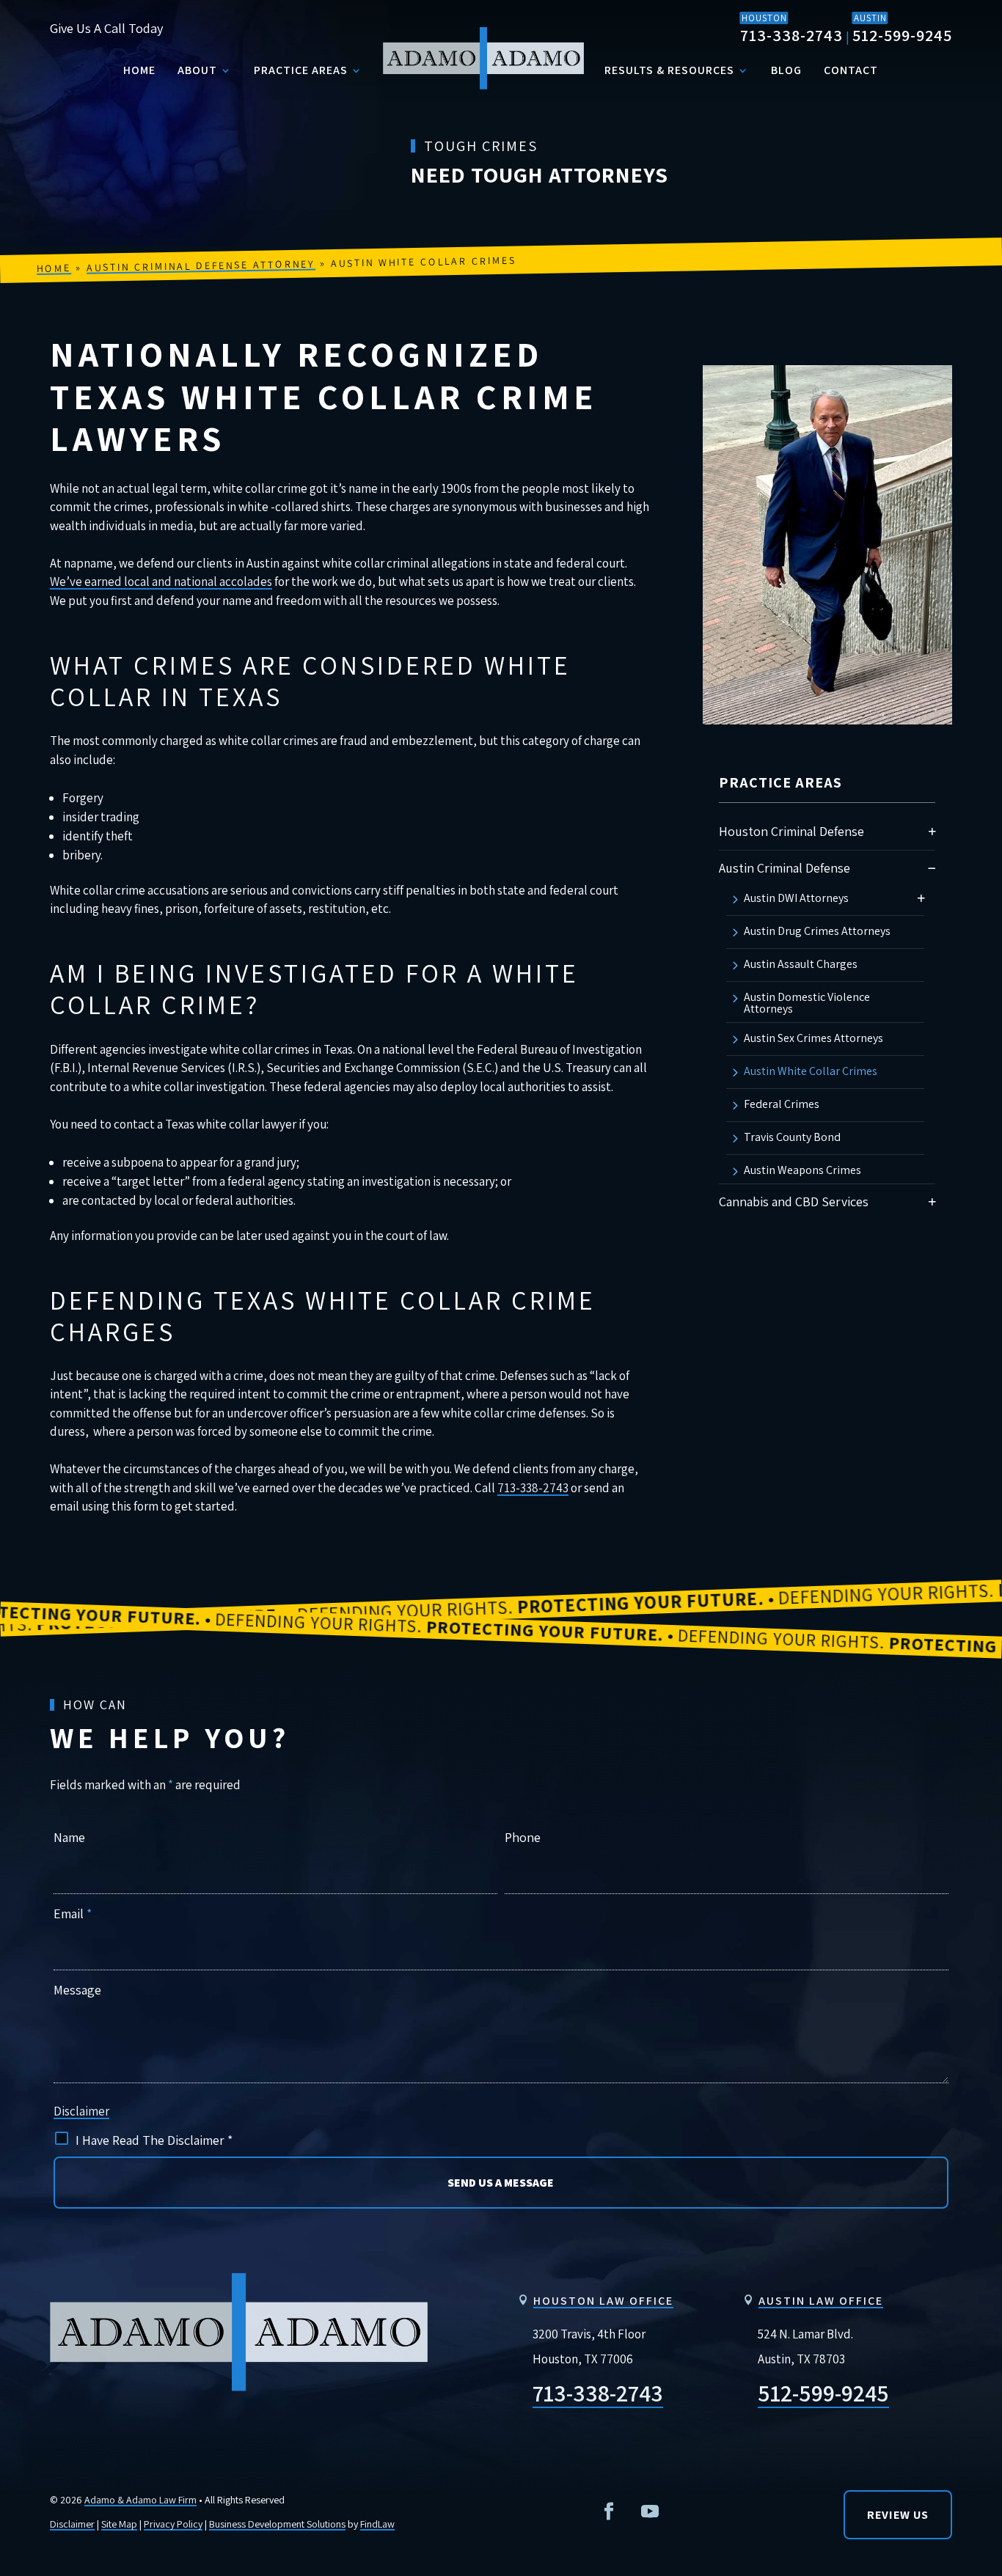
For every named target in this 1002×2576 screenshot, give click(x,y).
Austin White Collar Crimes (811, 1072)
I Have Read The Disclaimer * (154, 2140)
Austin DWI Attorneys (796, 899)
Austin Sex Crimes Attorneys (813, 1039)
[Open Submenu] (932, 868)
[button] (932, 831)
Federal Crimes (782, 1105)
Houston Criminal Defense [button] (791, 831)
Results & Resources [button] (669, 70)
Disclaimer (81, 2111)
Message (77, 1990)
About (197, 70)
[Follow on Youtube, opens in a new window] (650, 2511)
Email (73, 1913)
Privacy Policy (173, 2524)
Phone (523, 1837)
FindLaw (377, 2524)
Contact (851, 70)
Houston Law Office (603, 2301)
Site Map (119, 2524)
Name (69, 1837)
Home (139, 70)
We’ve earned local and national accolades (161, 581)
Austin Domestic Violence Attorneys (807, 1003)
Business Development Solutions (277, 2524)
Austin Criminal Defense (785, 868)
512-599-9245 (902, 35)
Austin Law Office (821, 2301)
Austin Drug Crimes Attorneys (817, 932)
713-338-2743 (791, 35)
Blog (786, 70)
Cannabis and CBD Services (794, 1201)
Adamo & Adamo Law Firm (140, 2500)
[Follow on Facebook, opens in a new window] (609, 2511)
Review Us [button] (898, 2515)
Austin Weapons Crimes (802, 1171)
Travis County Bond (792, 1138)
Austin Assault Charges (801, 965)
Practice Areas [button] (301, 70)
